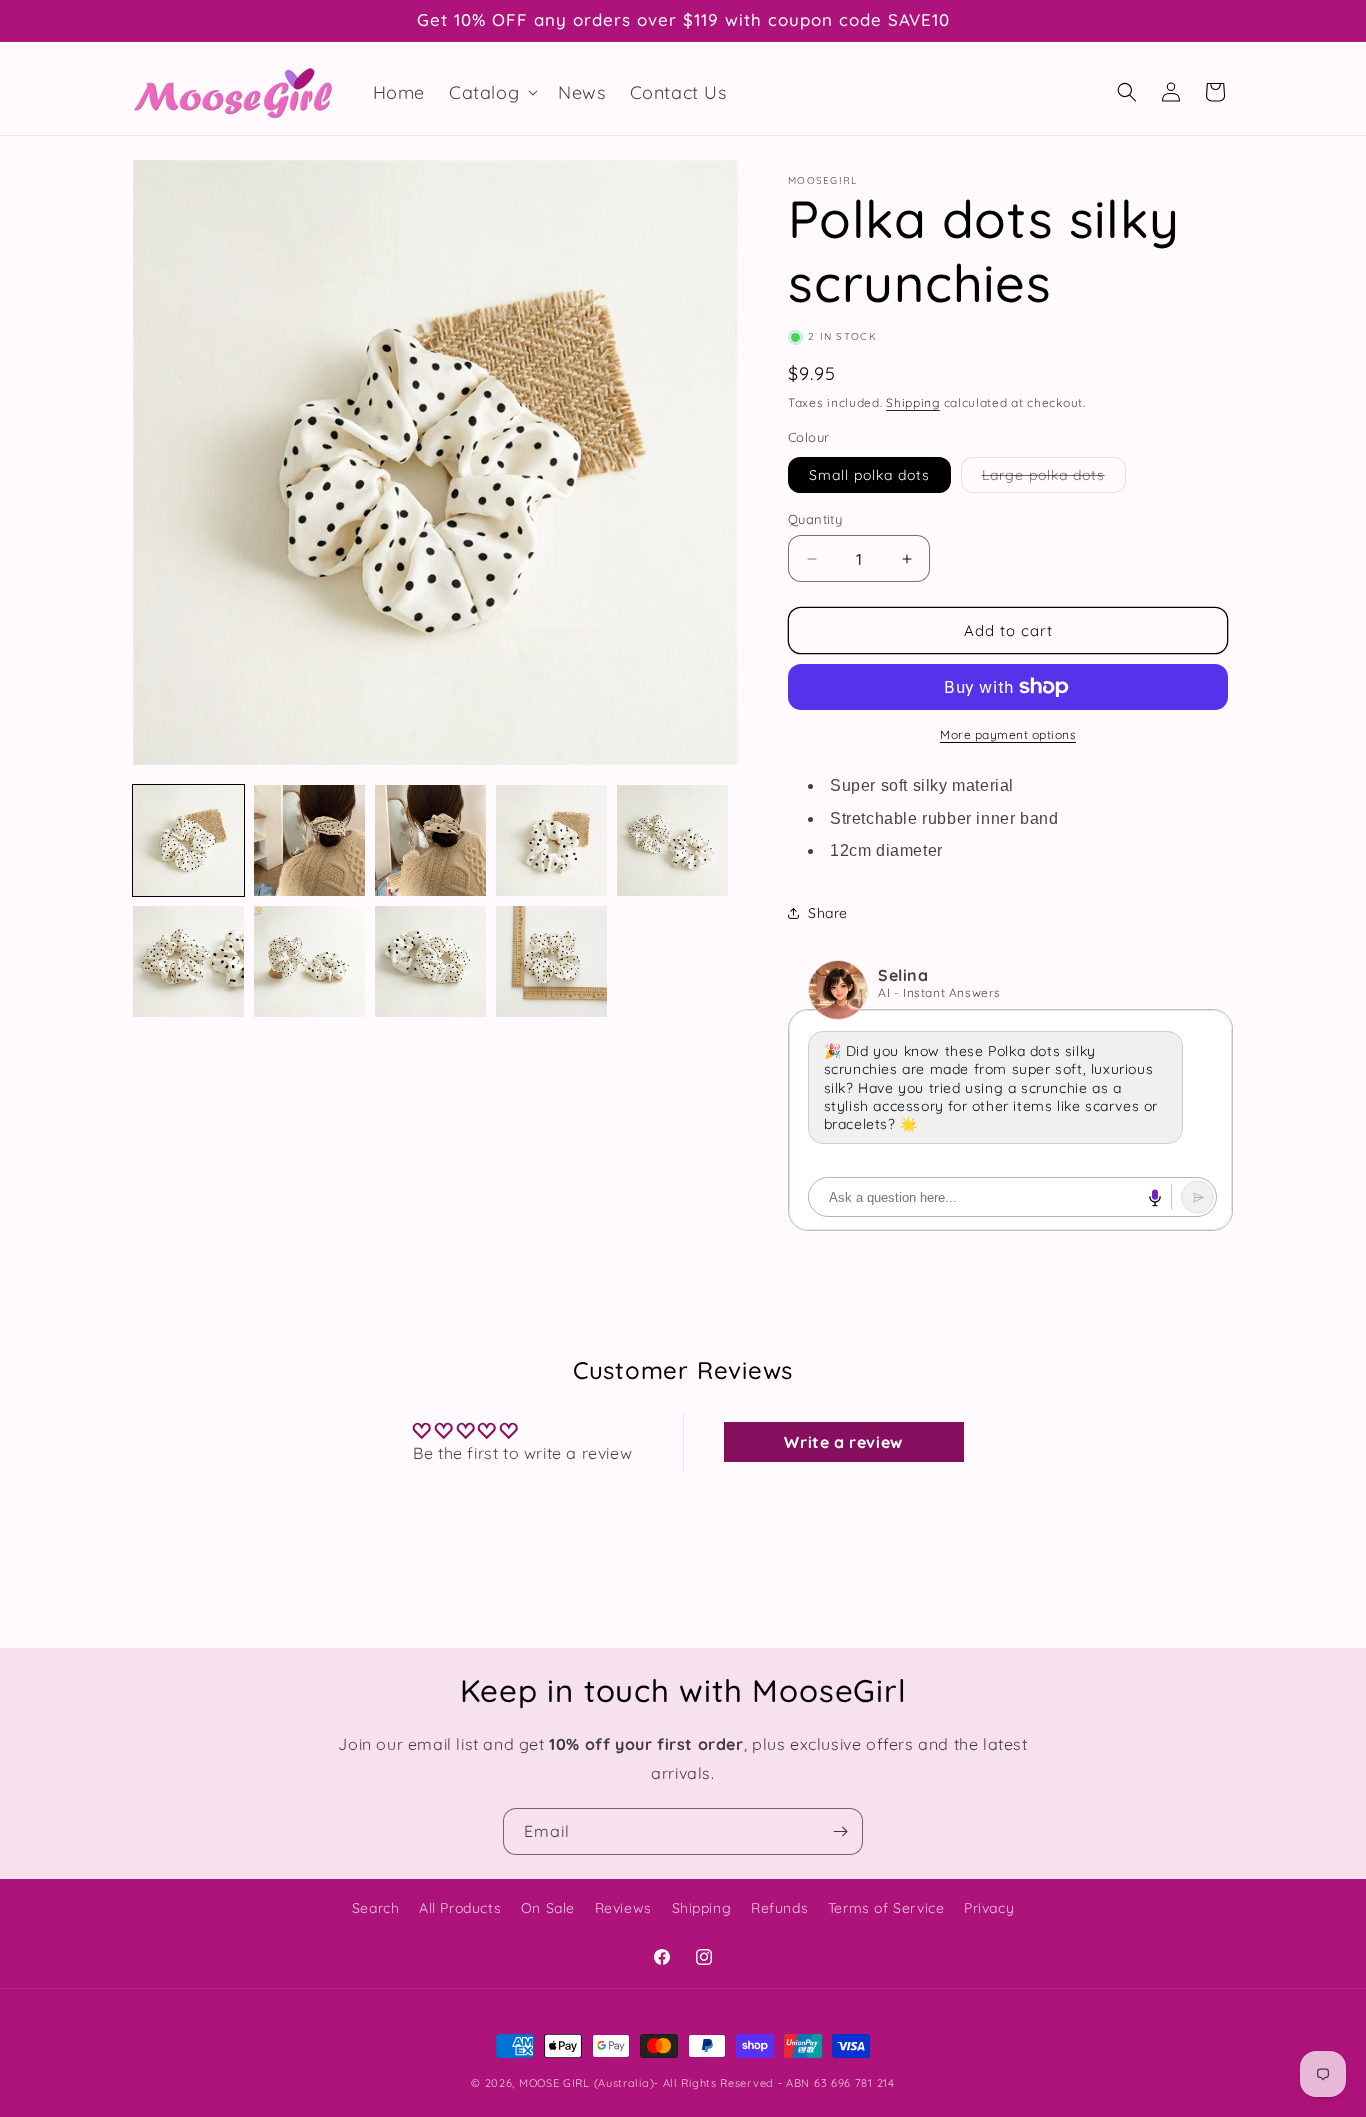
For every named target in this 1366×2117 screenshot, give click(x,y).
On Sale (548, 1908)
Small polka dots (869, 475)
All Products (460, 1908)
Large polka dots (1054, 479)
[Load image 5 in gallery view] (672, 840)
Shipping (913, 402)
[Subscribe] (840, 1831)
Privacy (989, 1908)
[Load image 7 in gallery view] (309, 961)
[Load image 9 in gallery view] (551, 961)
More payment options (1008, 734)
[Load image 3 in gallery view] (430, 840)
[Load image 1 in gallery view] (188, 840)
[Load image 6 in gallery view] (188, 961)
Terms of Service (886, 1908)
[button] (491, 92)
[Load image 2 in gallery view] (309, 840)
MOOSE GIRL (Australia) (586, 2083)
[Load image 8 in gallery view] (430, 961)
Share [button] (828, 913)
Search (376, 1908)
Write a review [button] (843, 1442)
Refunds (779, 1908)
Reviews (623, 1908)
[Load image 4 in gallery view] (551, 840)
